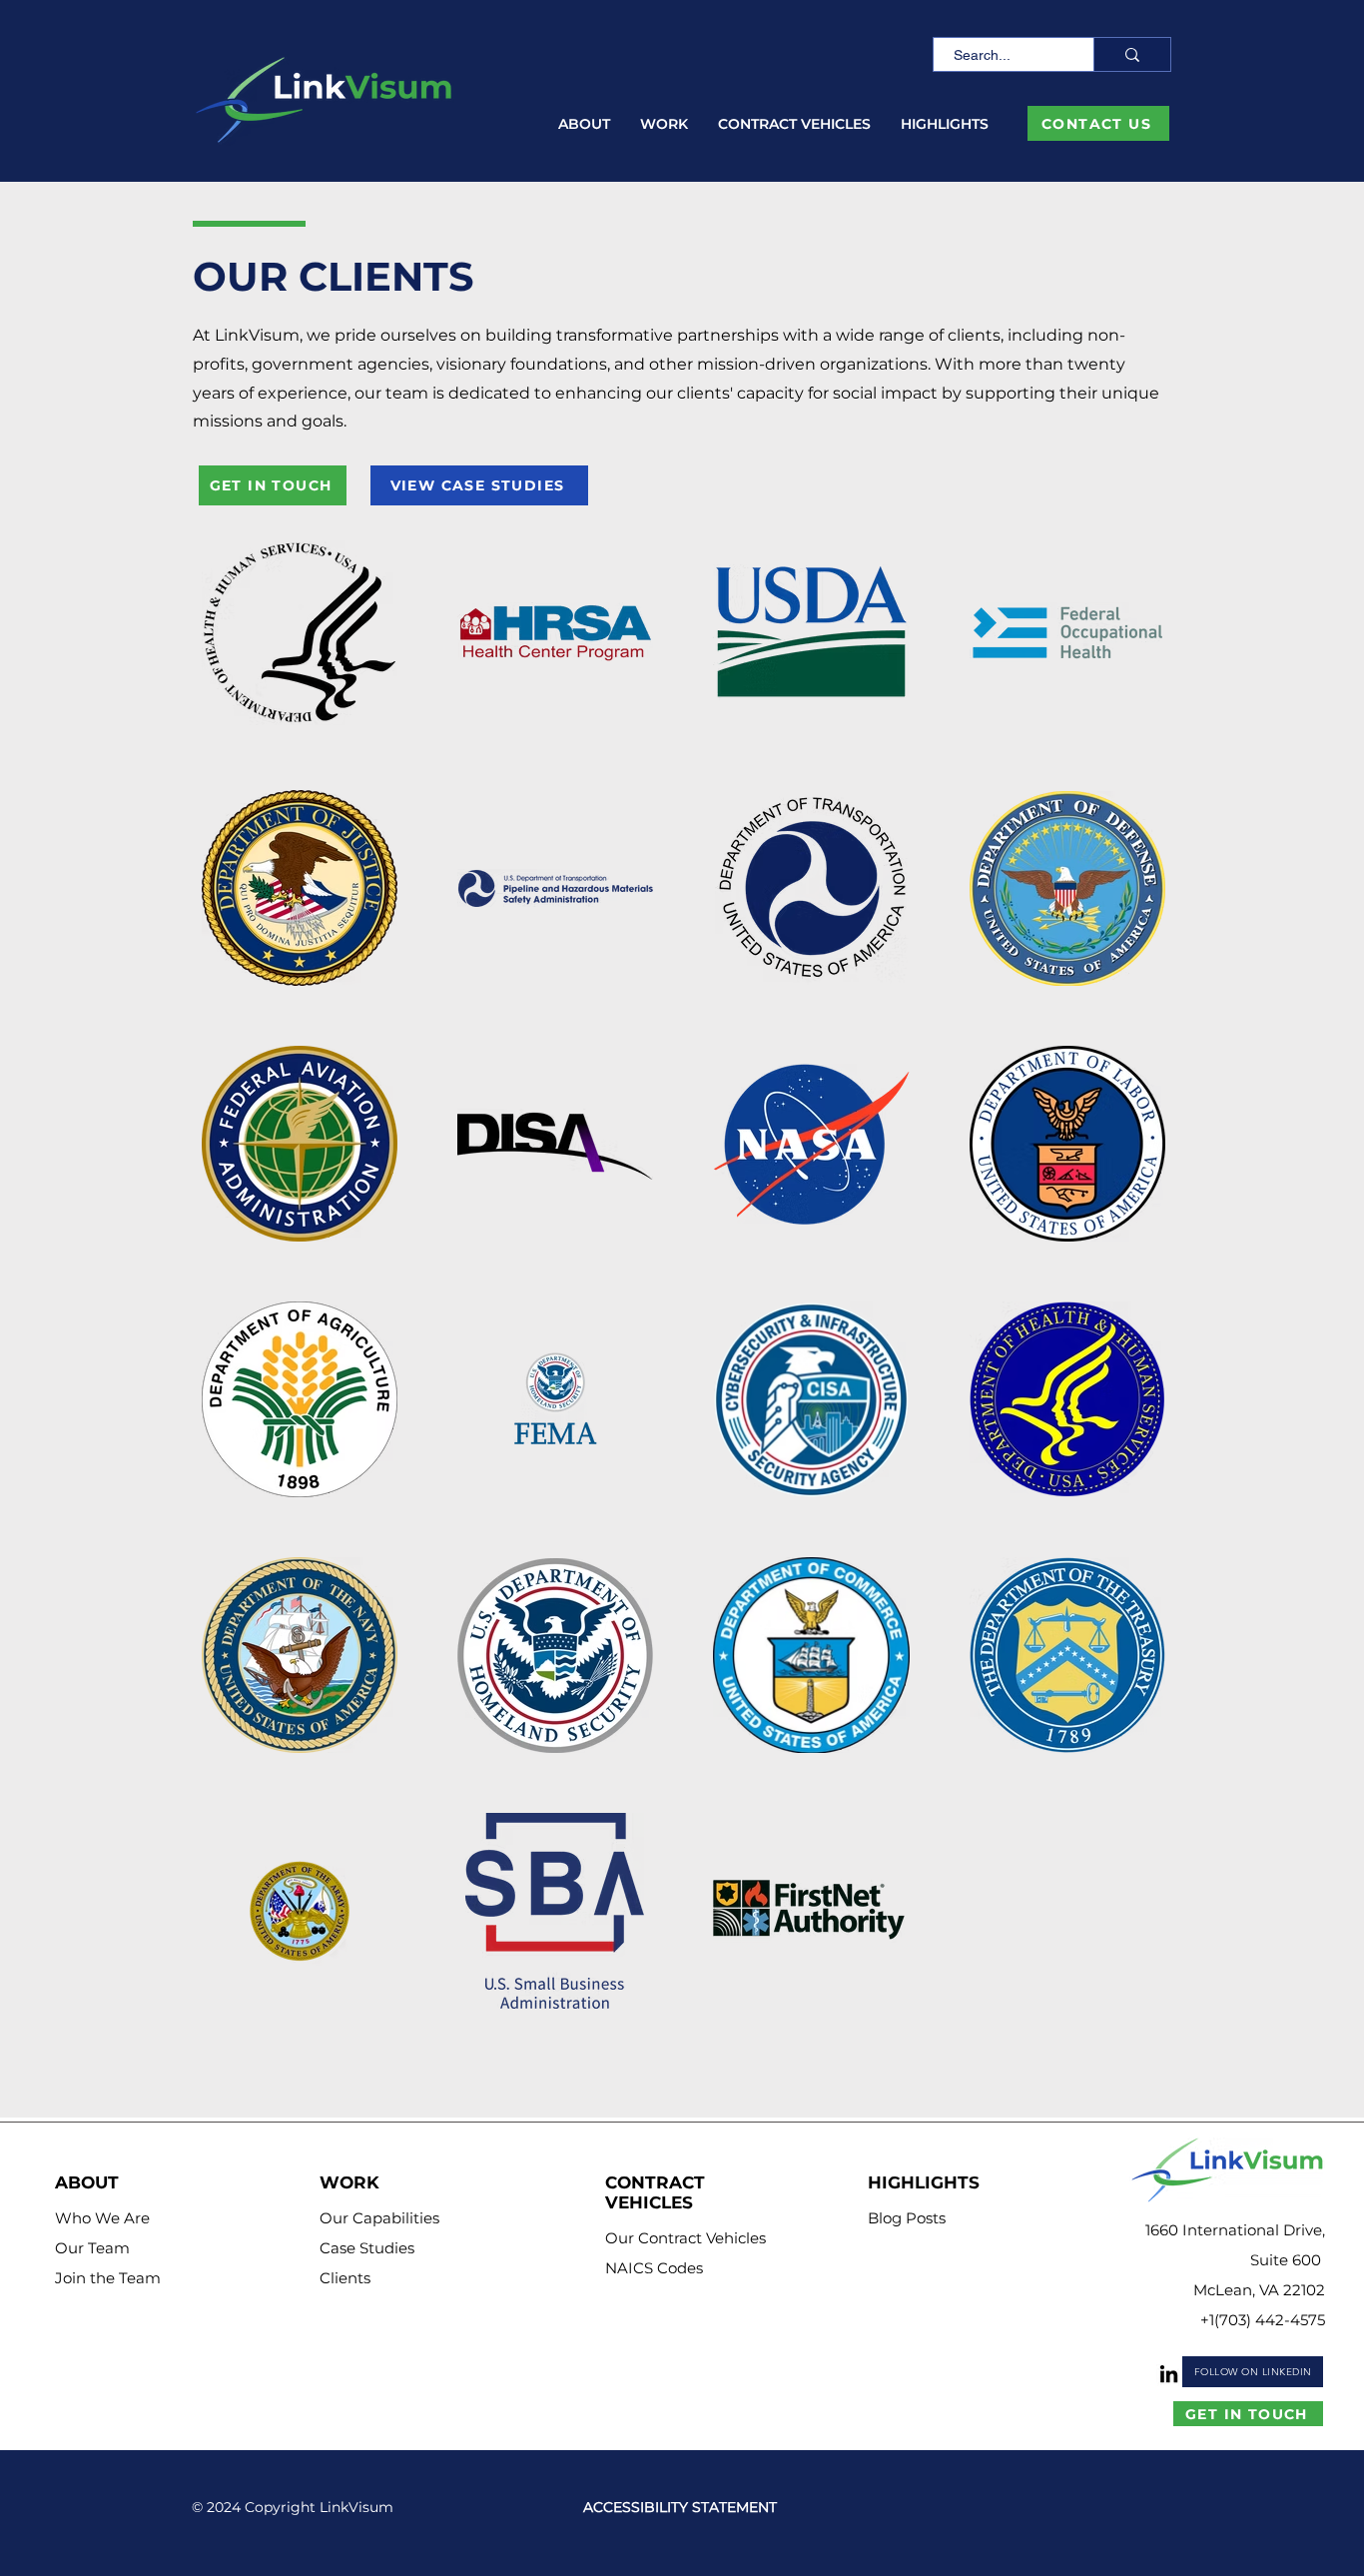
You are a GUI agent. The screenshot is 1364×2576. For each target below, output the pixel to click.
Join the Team (108, 2278)
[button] (584, 124)
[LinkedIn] (1169, 2374)
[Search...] (1132, 54)
